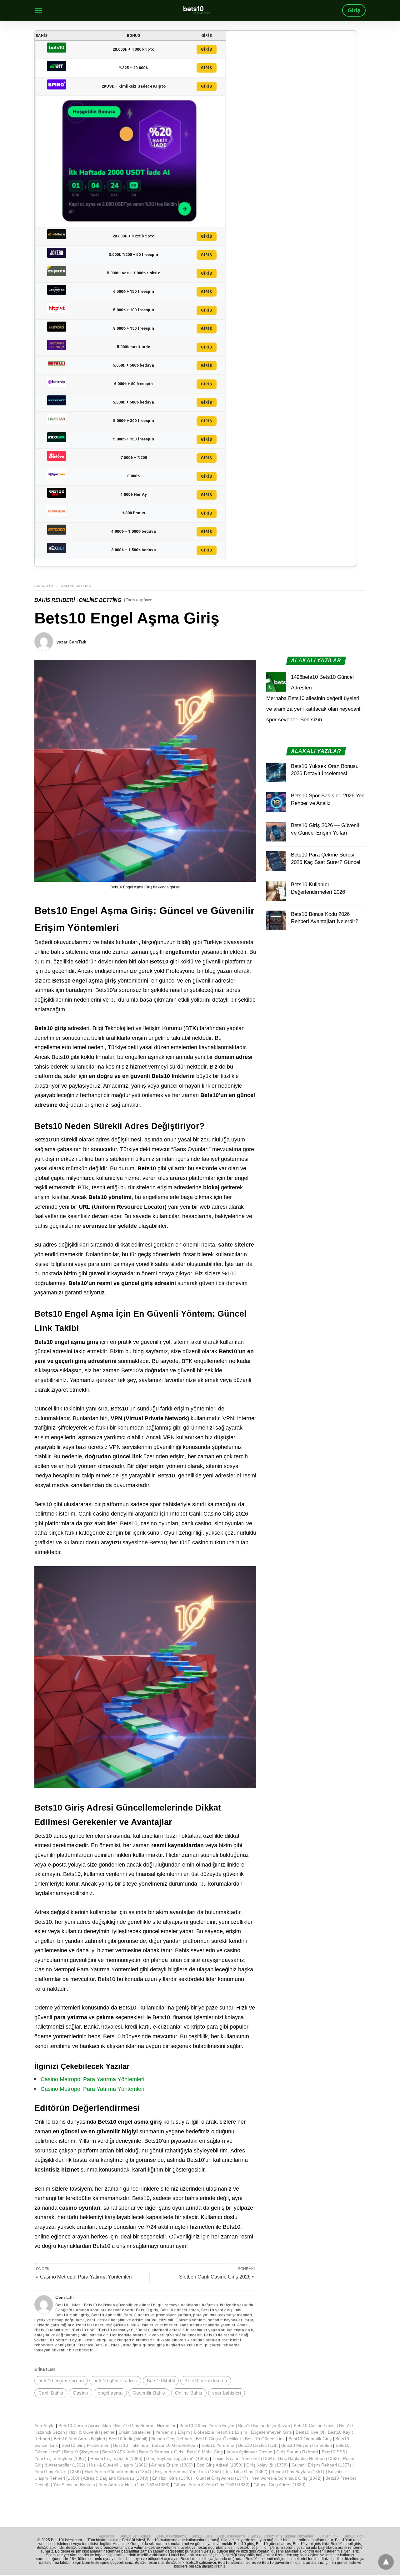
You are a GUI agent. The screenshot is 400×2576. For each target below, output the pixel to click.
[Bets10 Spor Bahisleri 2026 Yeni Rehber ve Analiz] (276, 802)
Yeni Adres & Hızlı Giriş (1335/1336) (134, 2485)
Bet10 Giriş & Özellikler (219, 2439)
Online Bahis (189, 2393)
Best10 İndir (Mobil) (128, 2439)
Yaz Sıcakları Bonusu (74, 2485)
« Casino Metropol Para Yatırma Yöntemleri (84, 2277)
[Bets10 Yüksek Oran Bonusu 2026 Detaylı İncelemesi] (276, 773)
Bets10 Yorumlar (218, 2445)
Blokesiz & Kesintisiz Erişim (220, 2432)
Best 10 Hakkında (131, 2445)
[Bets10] (197, 10)
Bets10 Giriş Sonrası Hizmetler (145, 2426)
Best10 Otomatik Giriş (310, 2439)
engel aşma (110, 2393)
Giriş (354, 10)
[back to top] (386, 2562)
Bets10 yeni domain (206, 2381)
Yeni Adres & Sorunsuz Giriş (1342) (287, 2478)
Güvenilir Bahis (149, 2393)
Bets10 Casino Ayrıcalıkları (85, 2426)
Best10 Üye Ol (310, 2432)
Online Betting (76, 586)
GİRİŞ (207, 49)
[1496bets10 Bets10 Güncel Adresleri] (276, 682)
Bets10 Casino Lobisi (315, 2426)
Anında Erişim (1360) (172, 2465)
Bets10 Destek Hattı (258, 2445)
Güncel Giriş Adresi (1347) (222, 2478)
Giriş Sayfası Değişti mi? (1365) (177, 2458)
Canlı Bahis (51, 2393)
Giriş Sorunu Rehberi (297, 2452)
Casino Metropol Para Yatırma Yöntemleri (92, 2079)
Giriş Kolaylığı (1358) (267, 2465)
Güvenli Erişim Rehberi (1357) (321, 2465)
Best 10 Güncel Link (265, 2439)
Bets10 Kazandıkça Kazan (264, 2426)
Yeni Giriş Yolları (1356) (58, 2472)
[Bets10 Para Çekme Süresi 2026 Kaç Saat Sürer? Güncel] (276, 861)
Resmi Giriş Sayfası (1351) (298, 2472)
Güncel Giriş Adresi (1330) (280, 2485)
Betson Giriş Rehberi (172, 2439)
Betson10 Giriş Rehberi (175, 2445)
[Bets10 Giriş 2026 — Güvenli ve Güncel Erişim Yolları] (276, 832)
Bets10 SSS (333, 2452)
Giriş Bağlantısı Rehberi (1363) (308, 2458)
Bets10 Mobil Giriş (205, 2452)
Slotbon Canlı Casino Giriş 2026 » (217, 2277)
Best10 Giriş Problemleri (85, 2445)
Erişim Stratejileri (135, 2432)
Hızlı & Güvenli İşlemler (92, 2432)
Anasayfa (44, 586)
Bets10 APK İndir (119, 2452)
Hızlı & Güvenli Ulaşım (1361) (118, 2465)
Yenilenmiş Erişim (173, 2432)
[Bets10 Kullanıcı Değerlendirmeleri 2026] (276, 891)
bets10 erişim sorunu (61, 2381)
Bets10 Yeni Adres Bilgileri (79, 2439)
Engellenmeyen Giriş (271, 2432)
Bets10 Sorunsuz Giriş (161, 2452)
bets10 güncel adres (115, 2381)
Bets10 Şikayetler (81, 2452)
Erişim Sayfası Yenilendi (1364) (243, 2458)
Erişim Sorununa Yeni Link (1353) (188, 2472)
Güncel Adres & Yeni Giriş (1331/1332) (212, 2485)
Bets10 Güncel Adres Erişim (207, 2426)
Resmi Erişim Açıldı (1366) (116, 2458)
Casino (80, 2393)
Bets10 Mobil (161, 2381)
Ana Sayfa (45, 2426)
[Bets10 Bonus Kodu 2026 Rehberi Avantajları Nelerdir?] (276, 921)
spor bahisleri (227, 2393)
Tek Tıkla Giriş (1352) (246, 2472)
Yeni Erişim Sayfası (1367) (60, 2458)
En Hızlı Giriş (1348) (172, 2478)
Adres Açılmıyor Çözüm (249, 2452)
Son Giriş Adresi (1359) (220, 2465)
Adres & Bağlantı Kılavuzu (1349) (116, 2478)
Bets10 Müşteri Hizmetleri (307, 2445)
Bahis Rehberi (55, 600)
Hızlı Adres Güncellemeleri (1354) (118, 2472)
